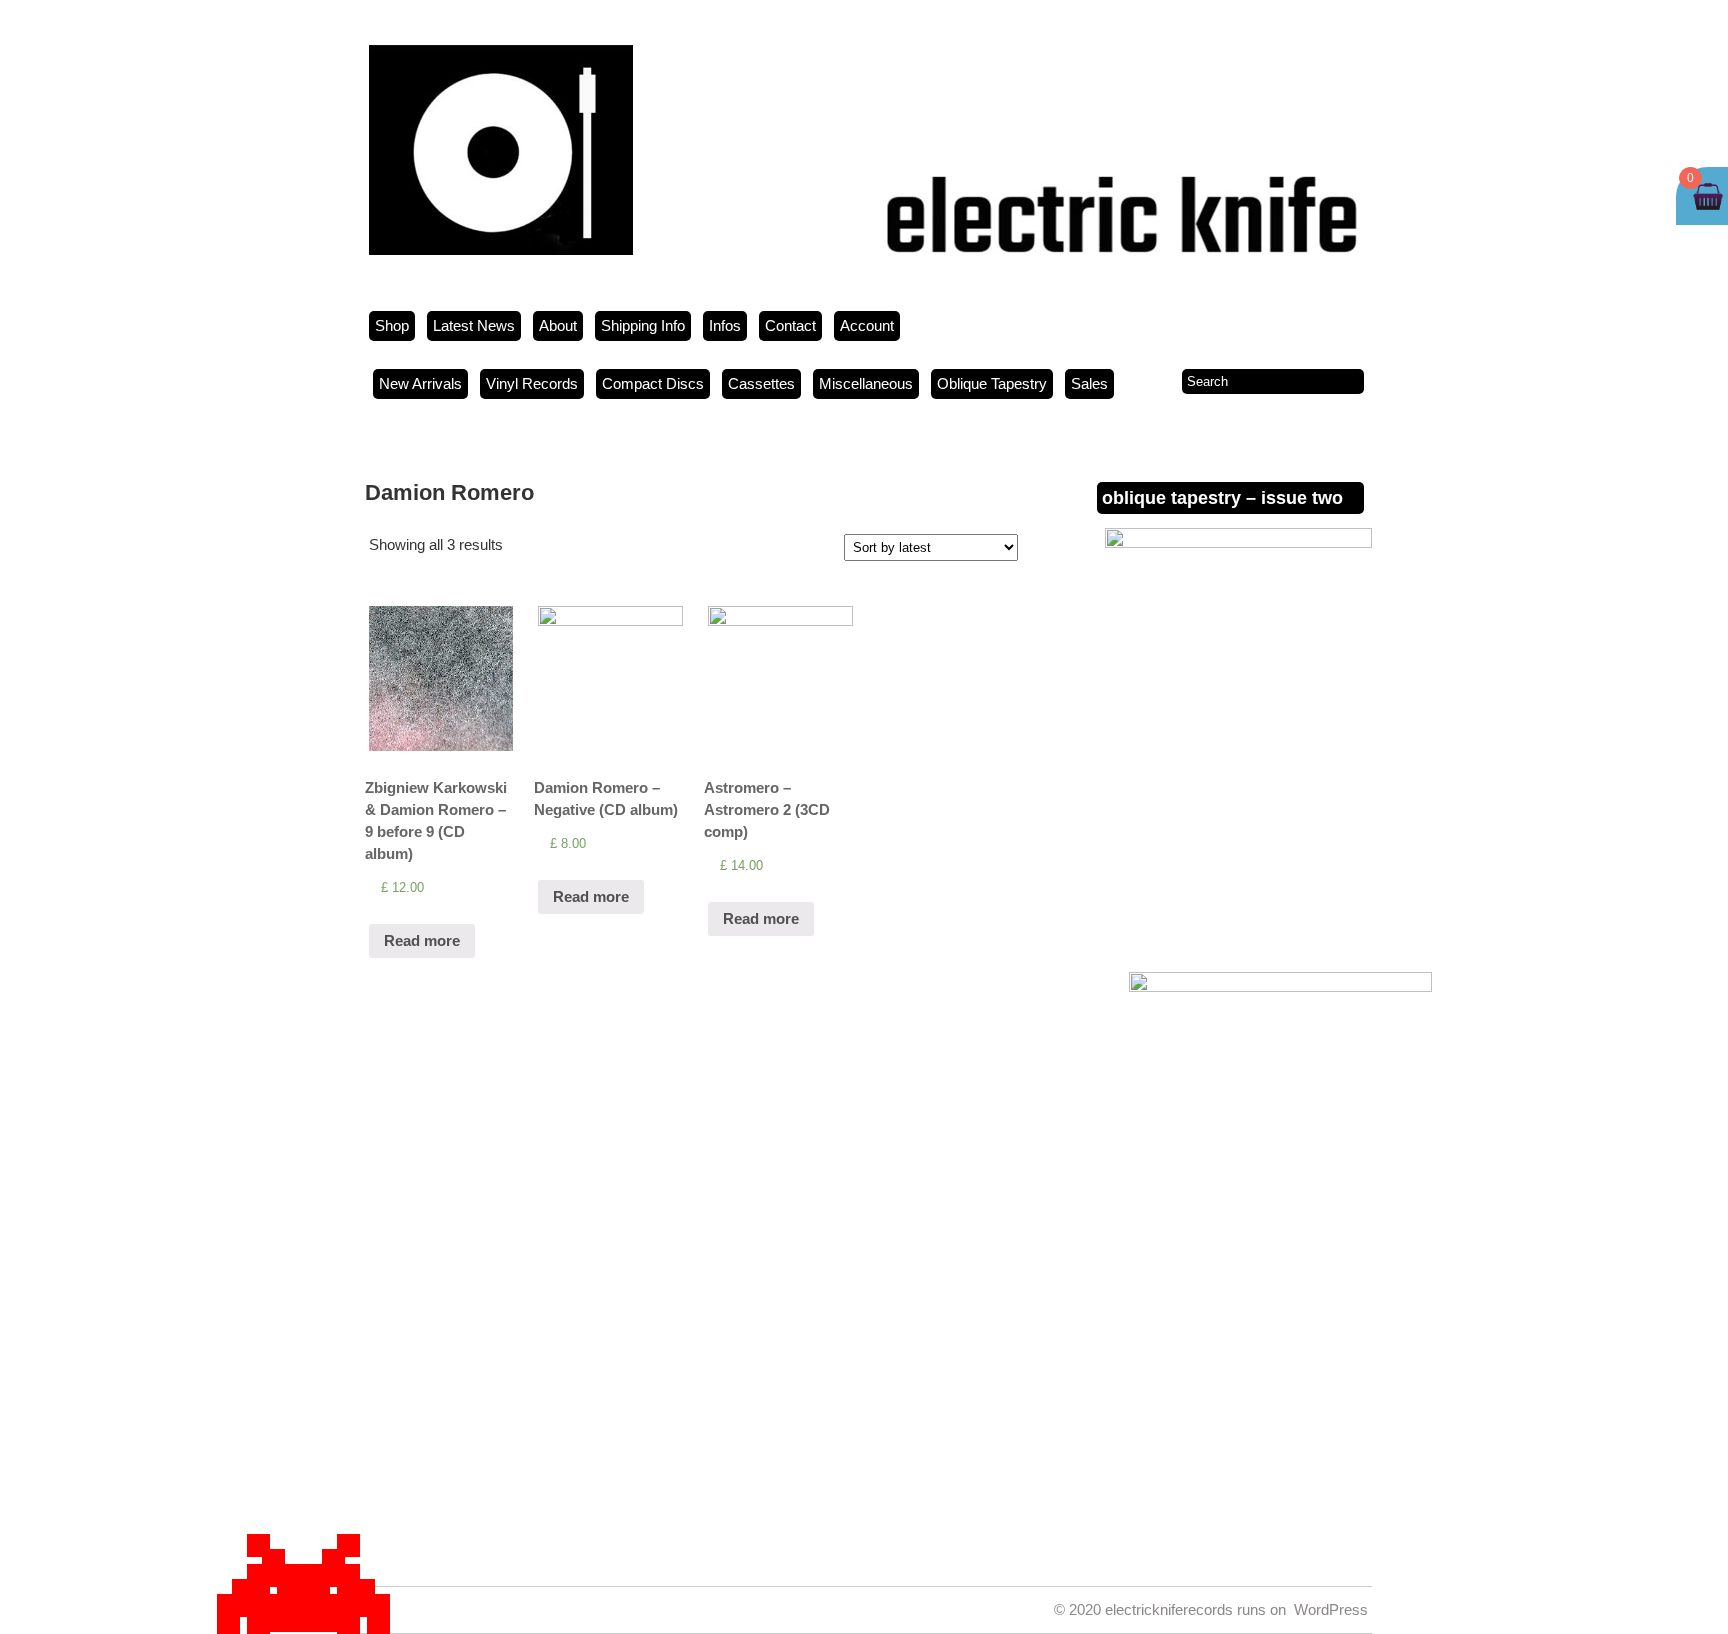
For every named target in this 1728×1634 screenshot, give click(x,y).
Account (867, 325)
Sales (1089, 383)
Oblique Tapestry (992, 383)
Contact (790, 325)
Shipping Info (643, 325)
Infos (725, 325)
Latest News (474, 325)
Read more (422, 940)
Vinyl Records (532, 383)
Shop (392, 325)
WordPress (1331, 1609)
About (558, 325)
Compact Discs (653, 383)
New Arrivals (420, 383)
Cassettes (761, 383)
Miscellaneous (866, 383)
